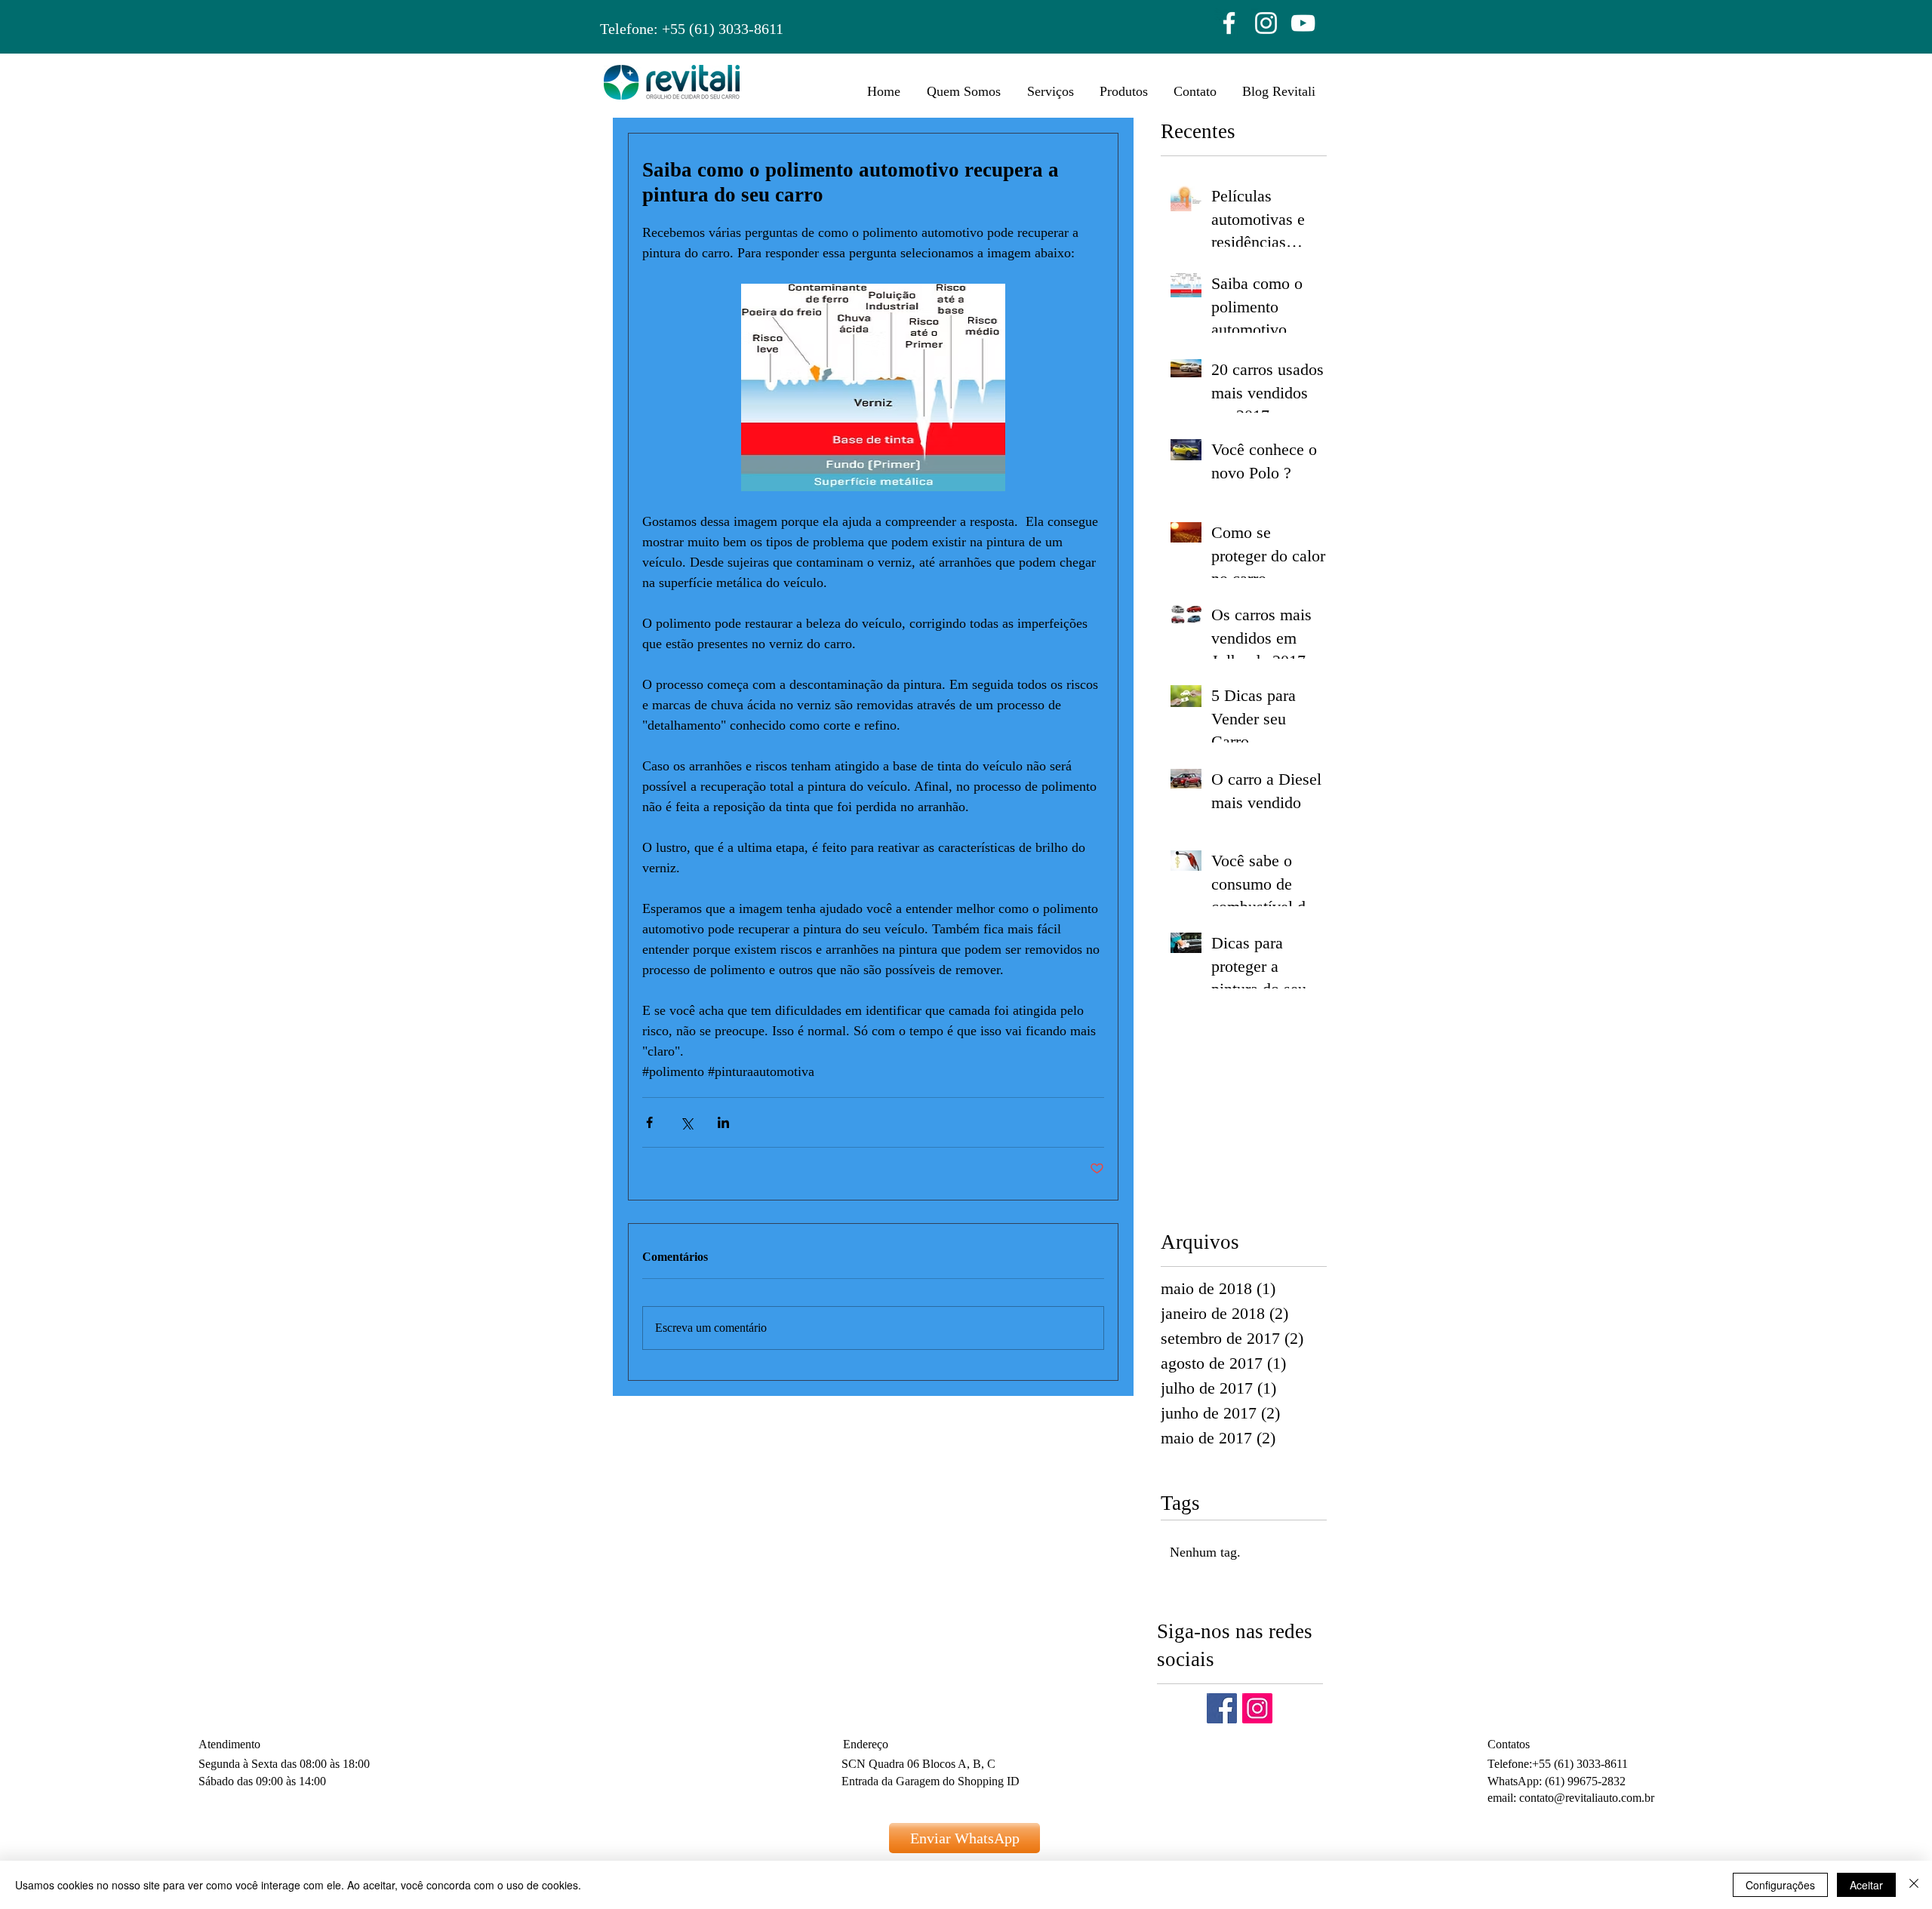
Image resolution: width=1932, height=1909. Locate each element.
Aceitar (1866, 1885)
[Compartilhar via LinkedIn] (723, 1122)
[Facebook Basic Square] (1222, 1708)
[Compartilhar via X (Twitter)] (686, 1122)
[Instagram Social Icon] (1257, 1708)
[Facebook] (1229, 23)
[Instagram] (1266, 23)
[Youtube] (1303, 23)
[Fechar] (1914, 1885)
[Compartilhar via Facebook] (649, 1122)
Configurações (1780, 1885)
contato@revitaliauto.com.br (1587, 1798)
